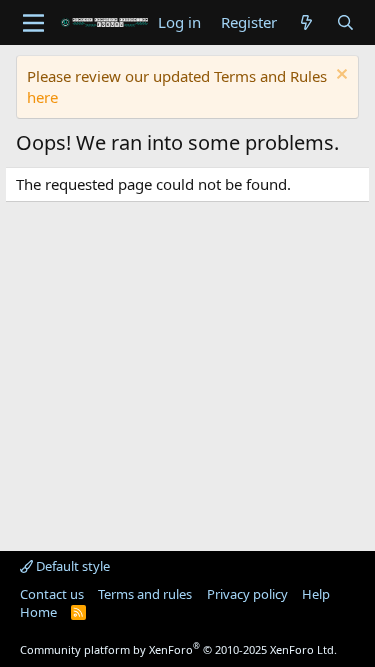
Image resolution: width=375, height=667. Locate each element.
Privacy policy (247, 594)
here (42, 97)
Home (38, 612)
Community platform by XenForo (178, 649)
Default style (71, 566)
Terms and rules (145, 594)
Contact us (52, 594)
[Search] (345, 22)
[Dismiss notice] (339, 76)
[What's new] (306, 22)
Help (316, 594)
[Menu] (33, 23)
